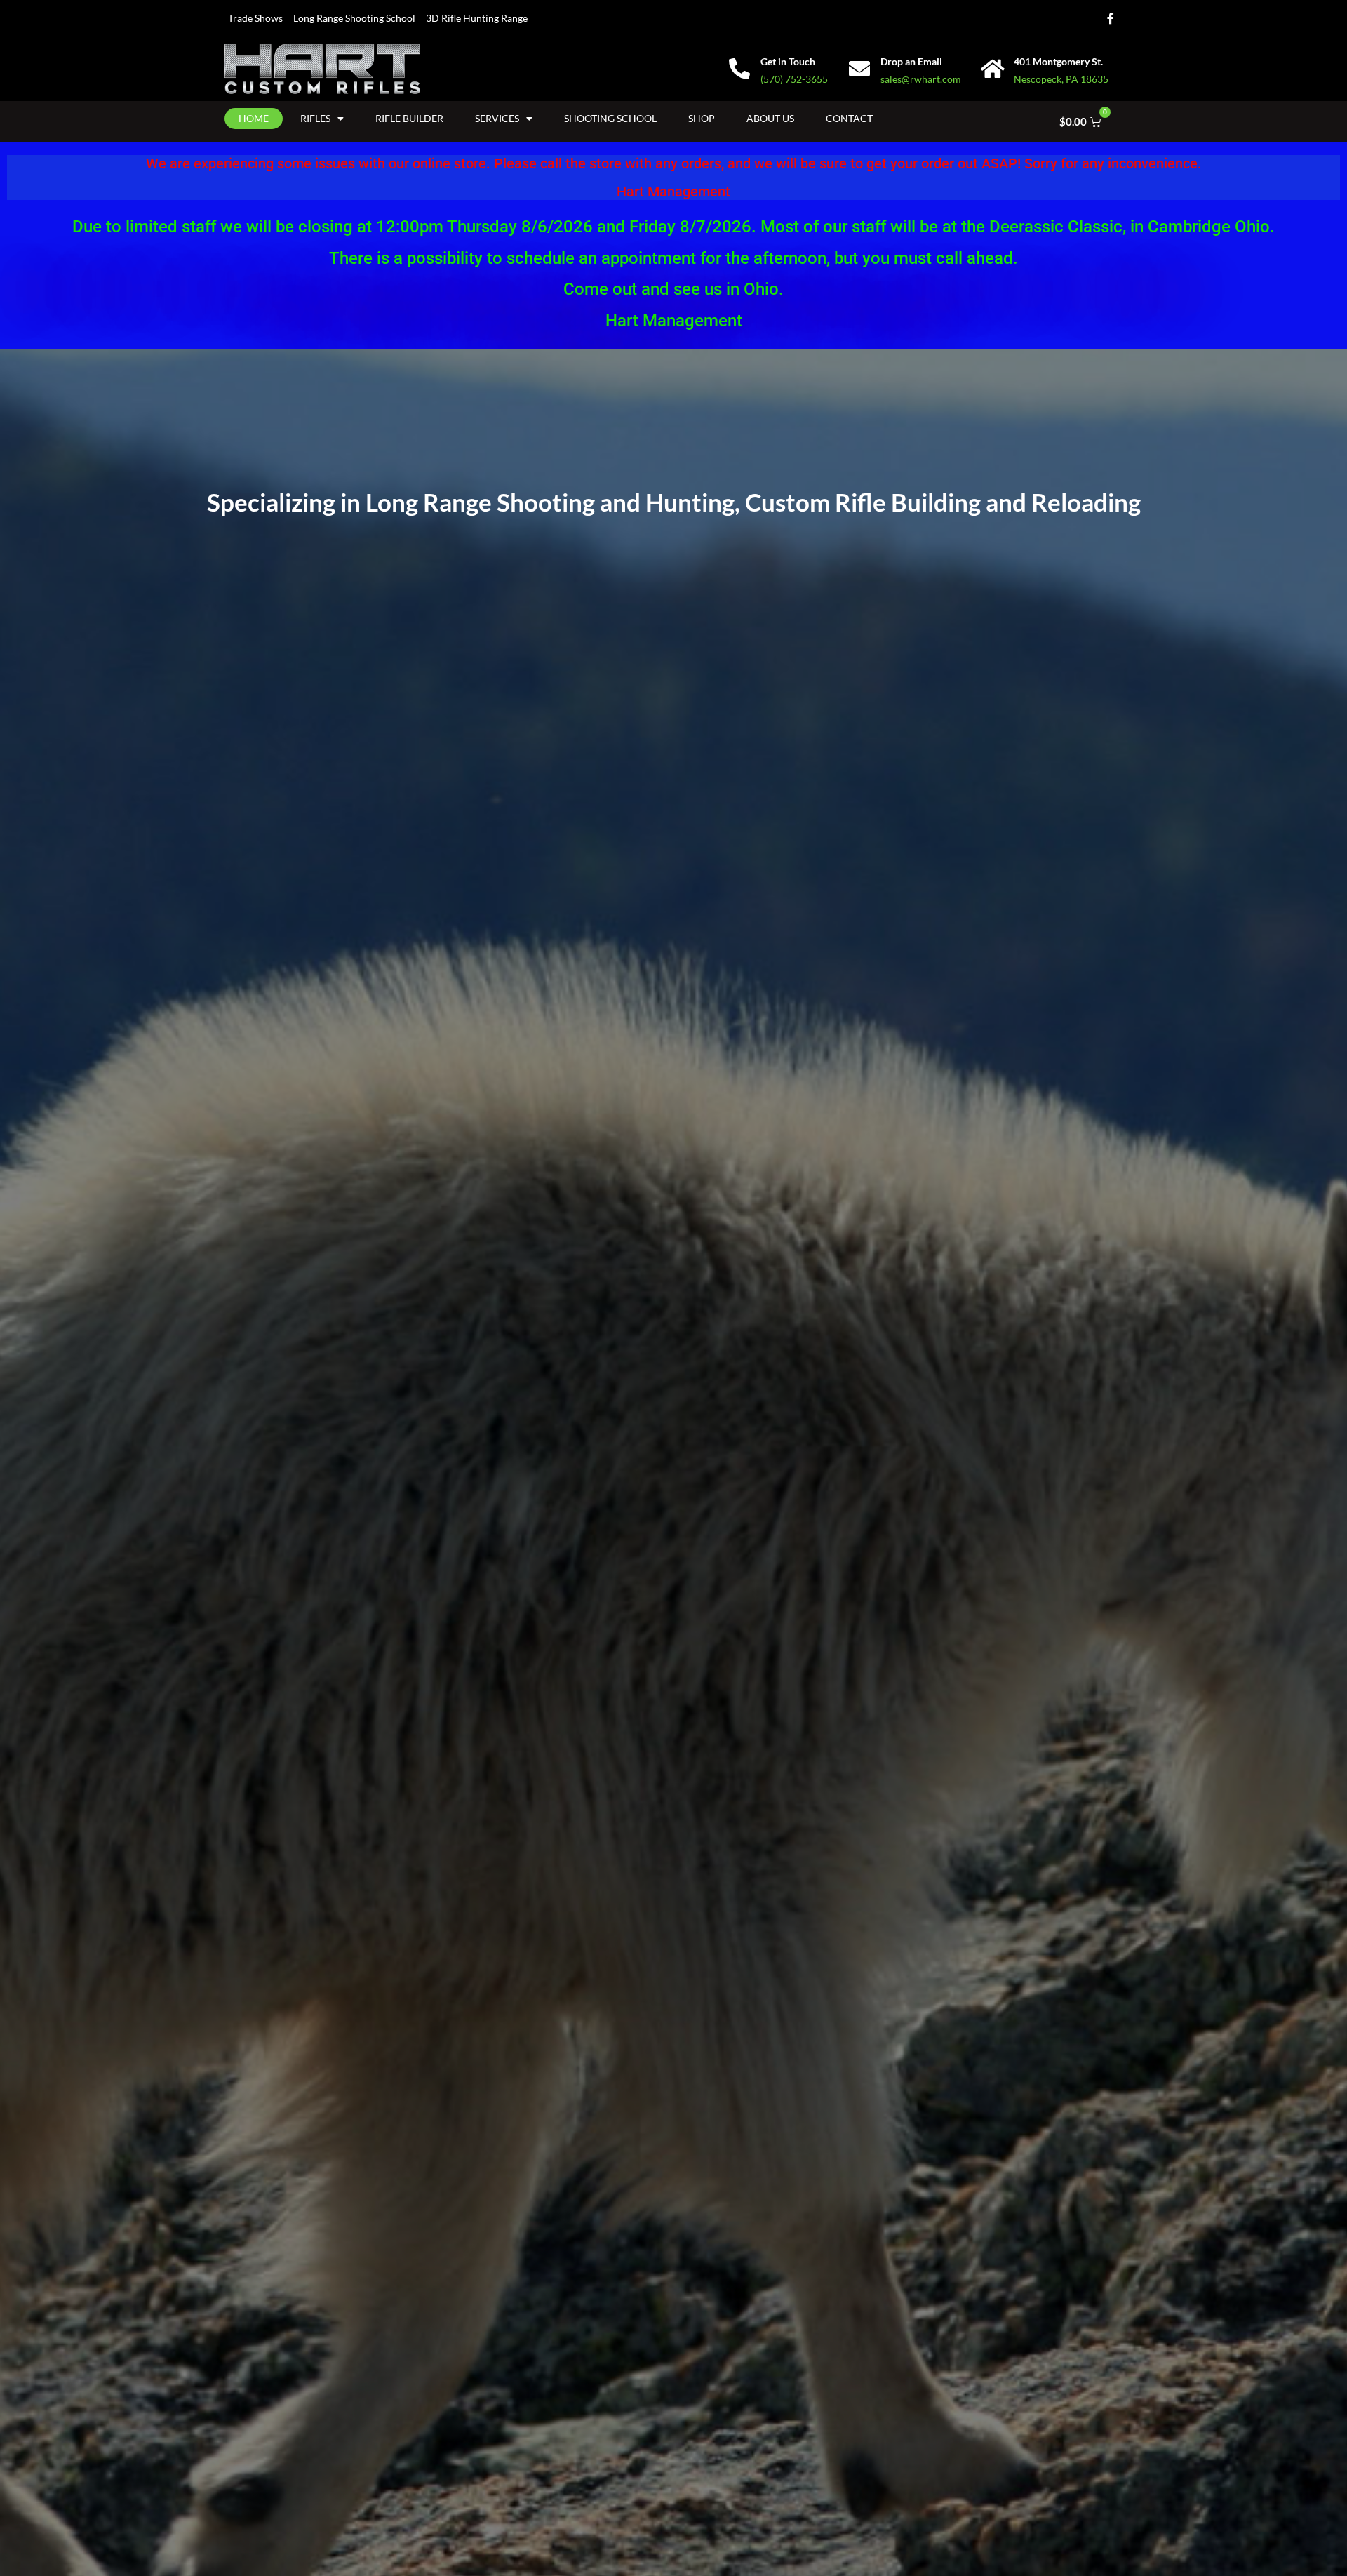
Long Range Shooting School (354, 18)
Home (254, 118)
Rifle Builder (409, 118)
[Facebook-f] (1111, 18)
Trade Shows (255, 18)
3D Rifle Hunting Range (477, 18)
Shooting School (610, 118)
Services (497, 118)
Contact (849, 118)
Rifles (315, 118)
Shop (702, 118)
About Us (770, 118)
